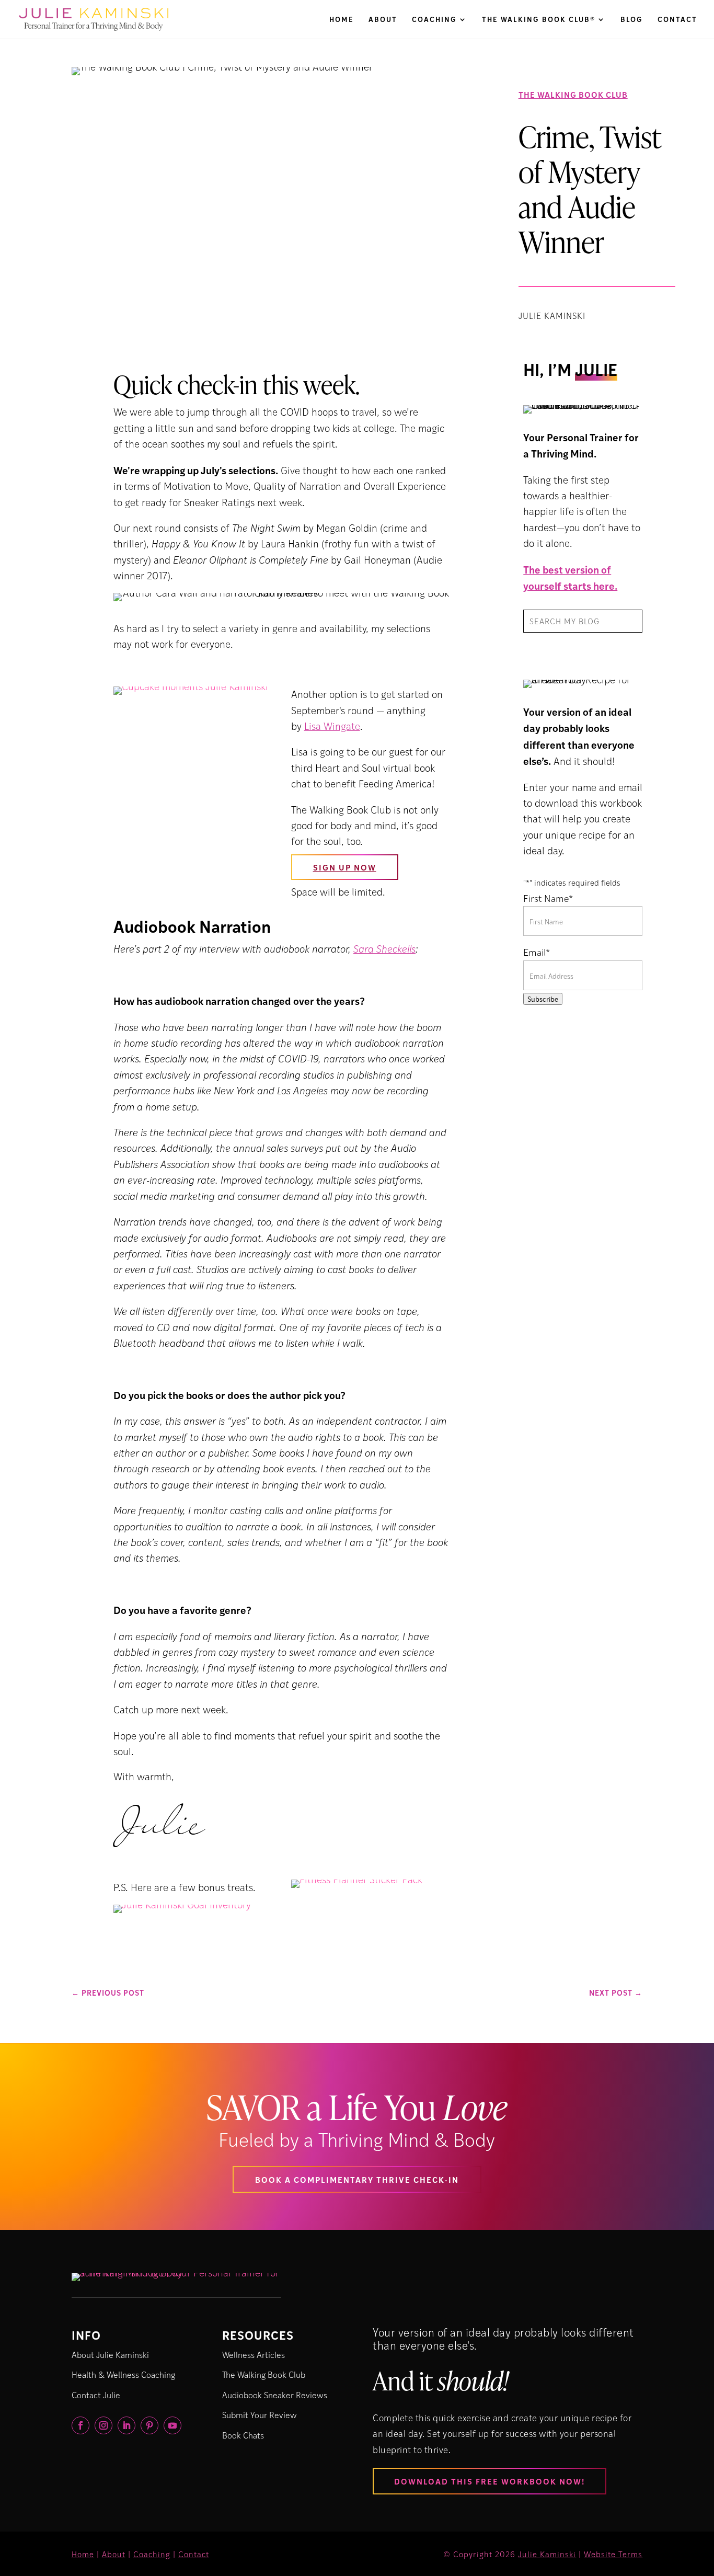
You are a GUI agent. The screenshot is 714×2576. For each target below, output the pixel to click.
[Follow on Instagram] (103, 2425)
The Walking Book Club (573, 94)
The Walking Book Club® (539, 20)
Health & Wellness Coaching (123, 2374)
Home (342, 20)
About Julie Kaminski (110, 2355)
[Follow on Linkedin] (126, 2425)
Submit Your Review (260, 2415)
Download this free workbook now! (490, 2481)
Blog (632, 20)
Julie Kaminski (547, 2554)
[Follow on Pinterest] (149, 2425)
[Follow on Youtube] (172, 2425)
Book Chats (243, 2435)
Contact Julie (96, 2395)
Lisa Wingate (332, 726)
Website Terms (613, 2554)
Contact (677, 20)
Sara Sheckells (384, 949)
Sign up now (345, 867)
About (383, 20)
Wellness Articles (254, 2355)
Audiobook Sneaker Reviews (275, 2395)
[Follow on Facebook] (80, 2425)
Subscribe (543, 999)
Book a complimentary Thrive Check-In (357, 2179)
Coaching (434, 20)
